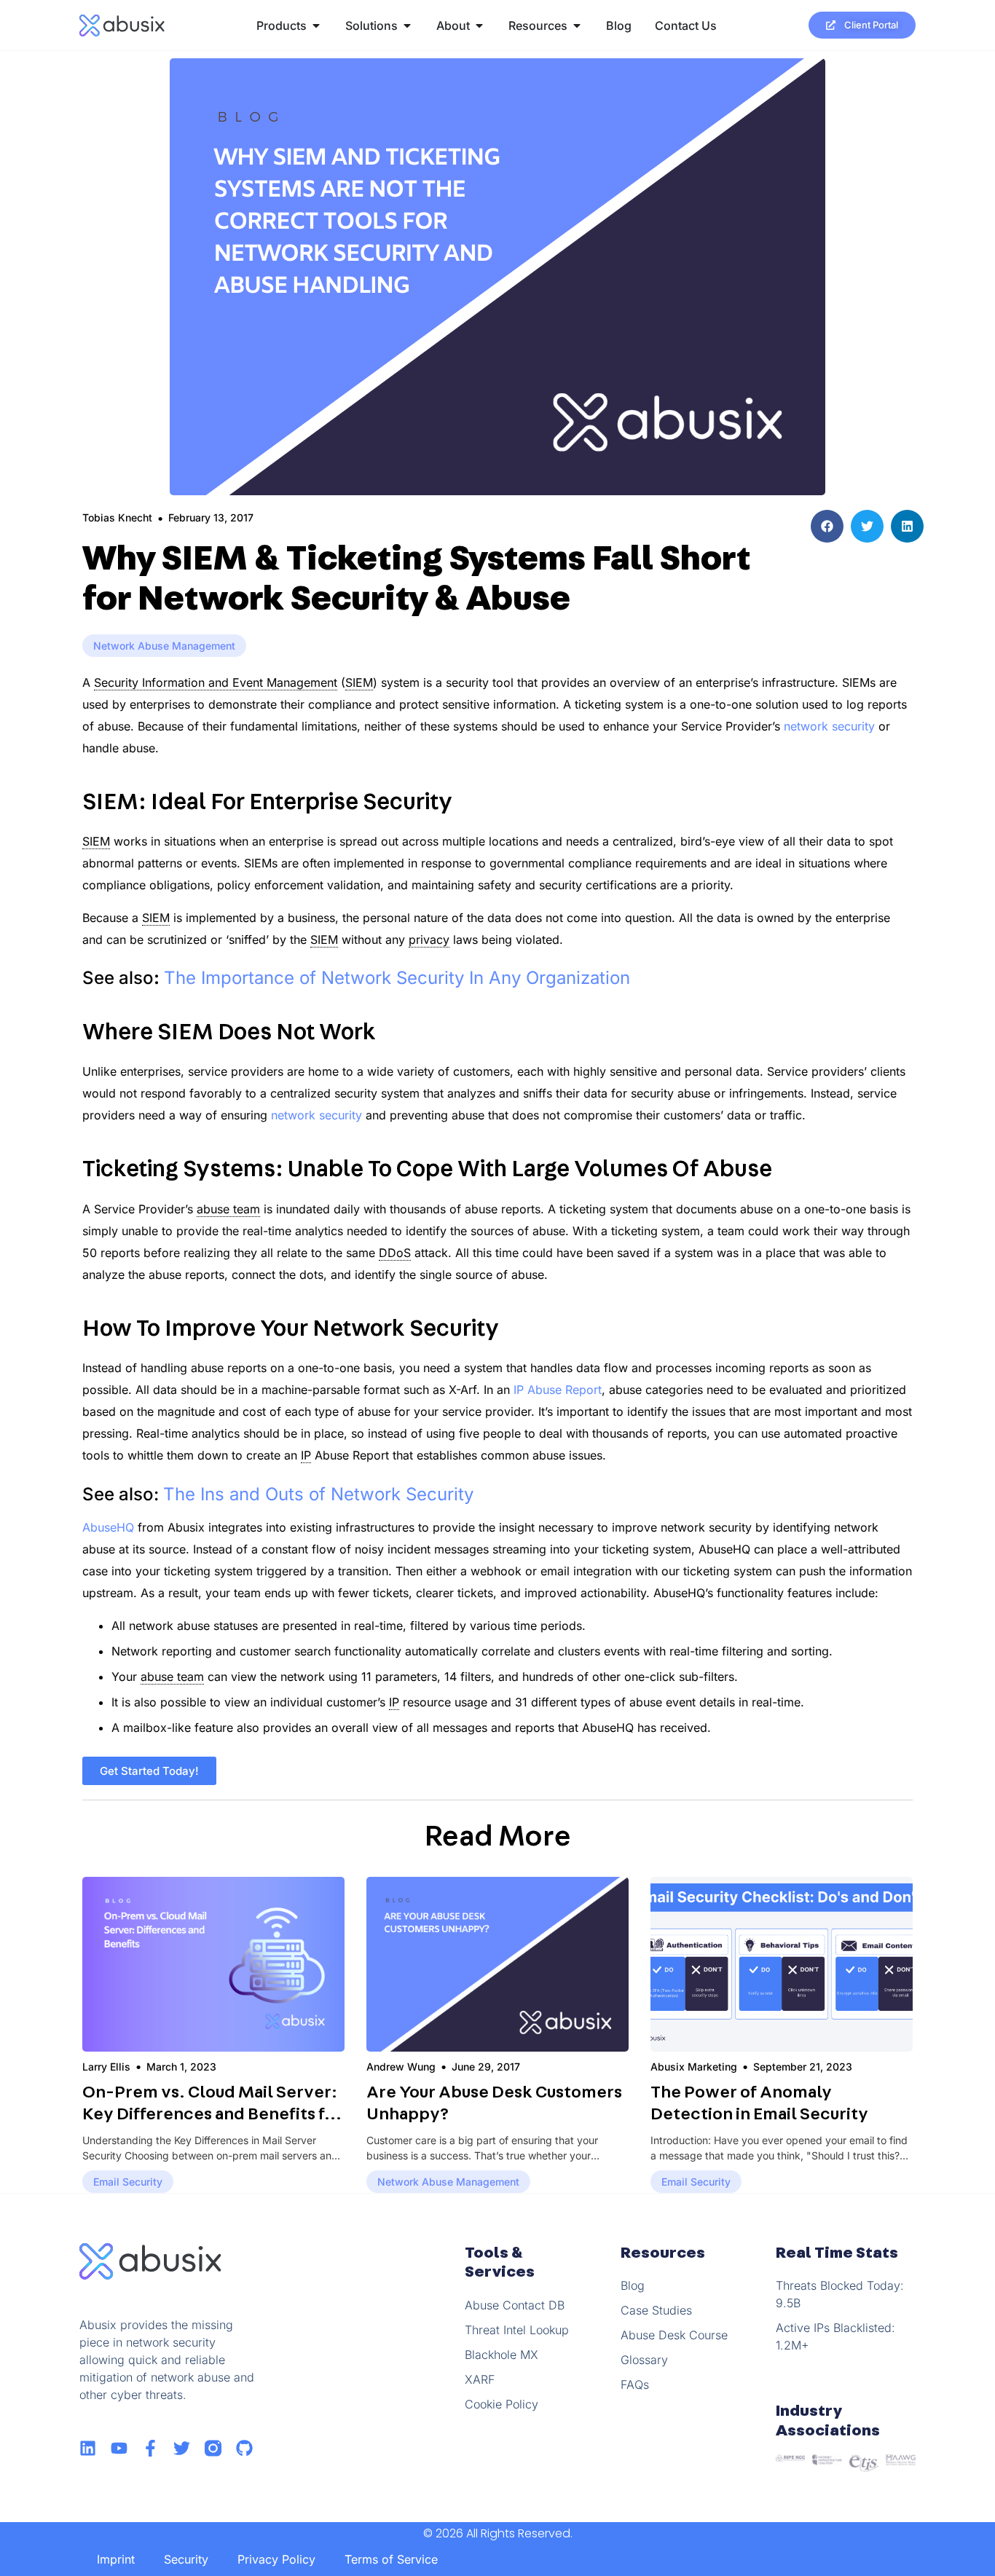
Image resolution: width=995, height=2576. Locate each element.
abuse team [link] (228, 1209)
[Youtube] (119, 2448)
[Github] (244, 2448)
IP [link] (306, 1455)
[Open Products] (316, 25)
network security (829, 726)
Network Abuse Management (164, 646)
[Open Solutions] (407, 25)
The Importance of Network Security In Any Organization (397, 978)
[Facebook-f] (150, 2448)
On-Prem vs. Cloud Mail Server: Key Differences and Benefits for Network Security (212, 2114)
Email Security (128, 2182)
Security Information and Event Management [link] (216, 682)
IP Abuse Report (558, 1390)
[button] (827, 526)
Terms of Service (391, 2559)
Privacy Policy (276, 2559)
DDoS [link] (395, 1253)
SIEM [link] (359, 682)
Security (186, 2559)
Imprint (116, 2559)
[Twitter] (182, 2448)
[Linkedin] (88, 2448)
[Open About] (479, 25)
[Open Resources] (577, 25)
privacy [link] (429, 940)
